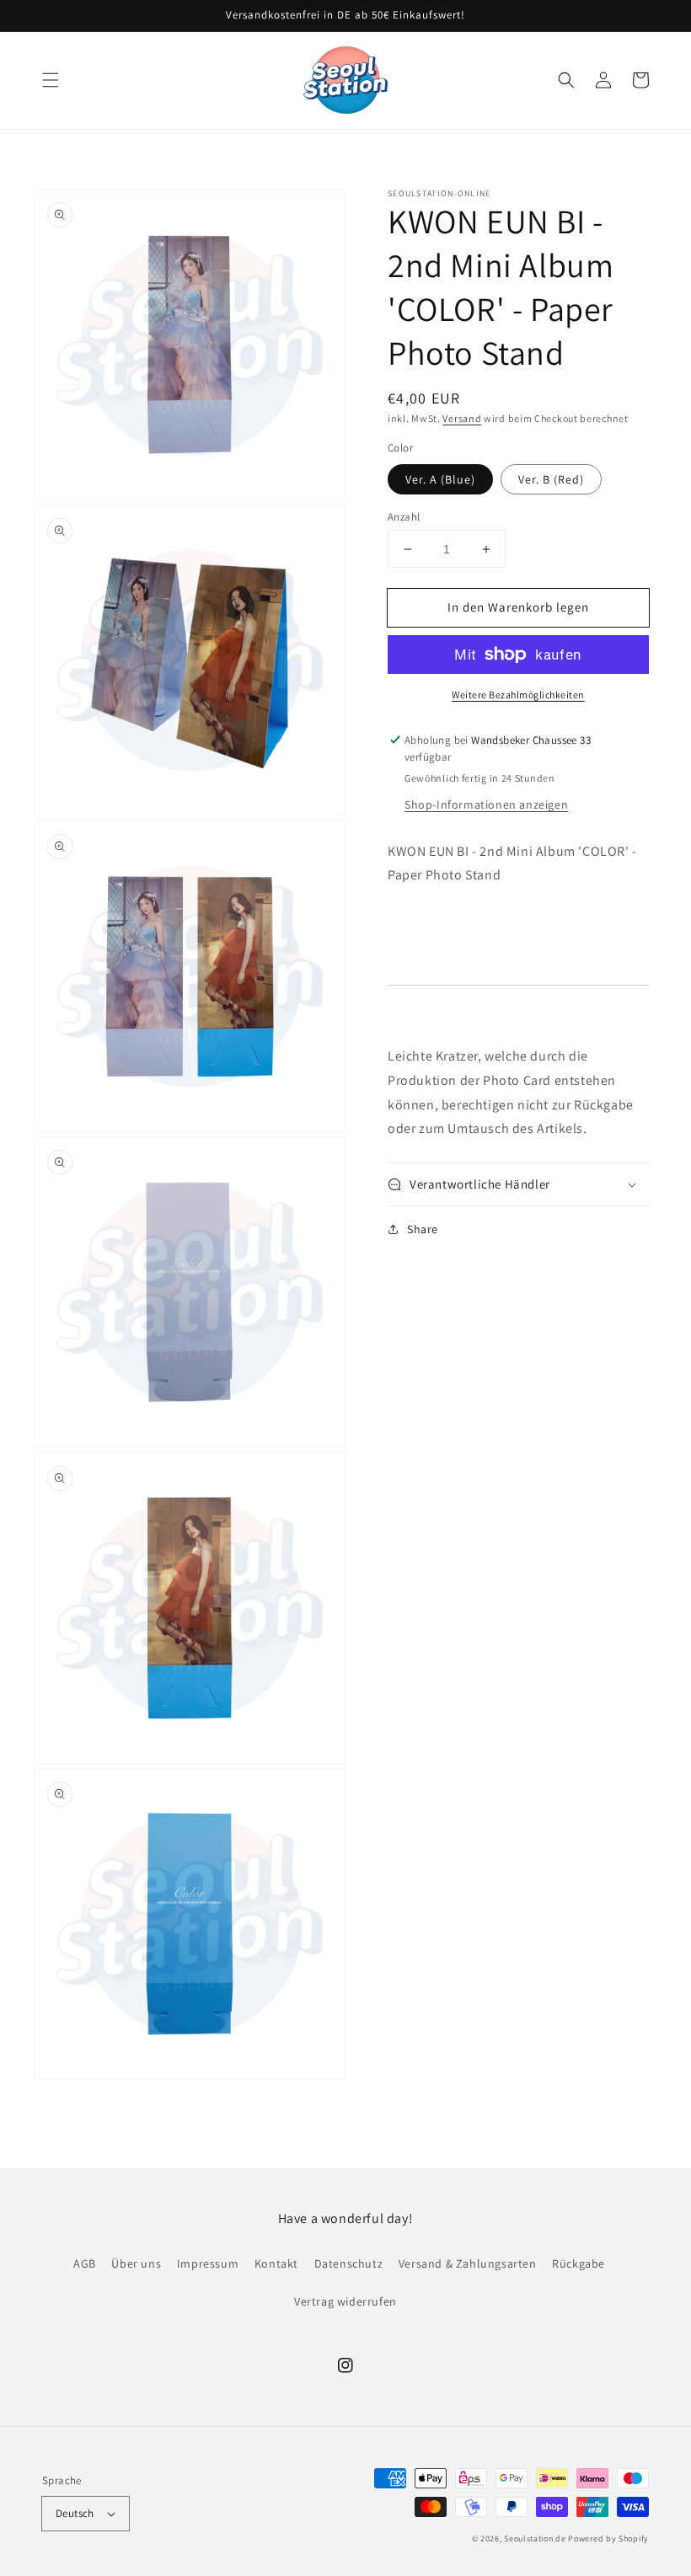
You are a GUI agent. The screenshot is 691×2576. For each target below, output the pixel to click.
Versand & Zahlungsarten (468, 2263)
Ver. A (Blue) (440, 479)
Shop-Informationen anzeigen (486, 804)
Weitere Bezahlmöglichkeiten (518, 695)
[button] (51, 80)
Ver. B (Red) (551, 479)
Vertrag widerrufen (345, 2301)
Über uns (136, 2263)
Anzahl (404, 517)
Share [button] (423, 1229)
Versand (462, 418)
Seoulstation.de (535, 2539)
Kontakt (276, 2263)
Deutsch (75, 2513)
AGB (85, 2263)
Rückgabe (579, 2263)
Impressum (208, 2263)
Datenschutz (349, 2263)
